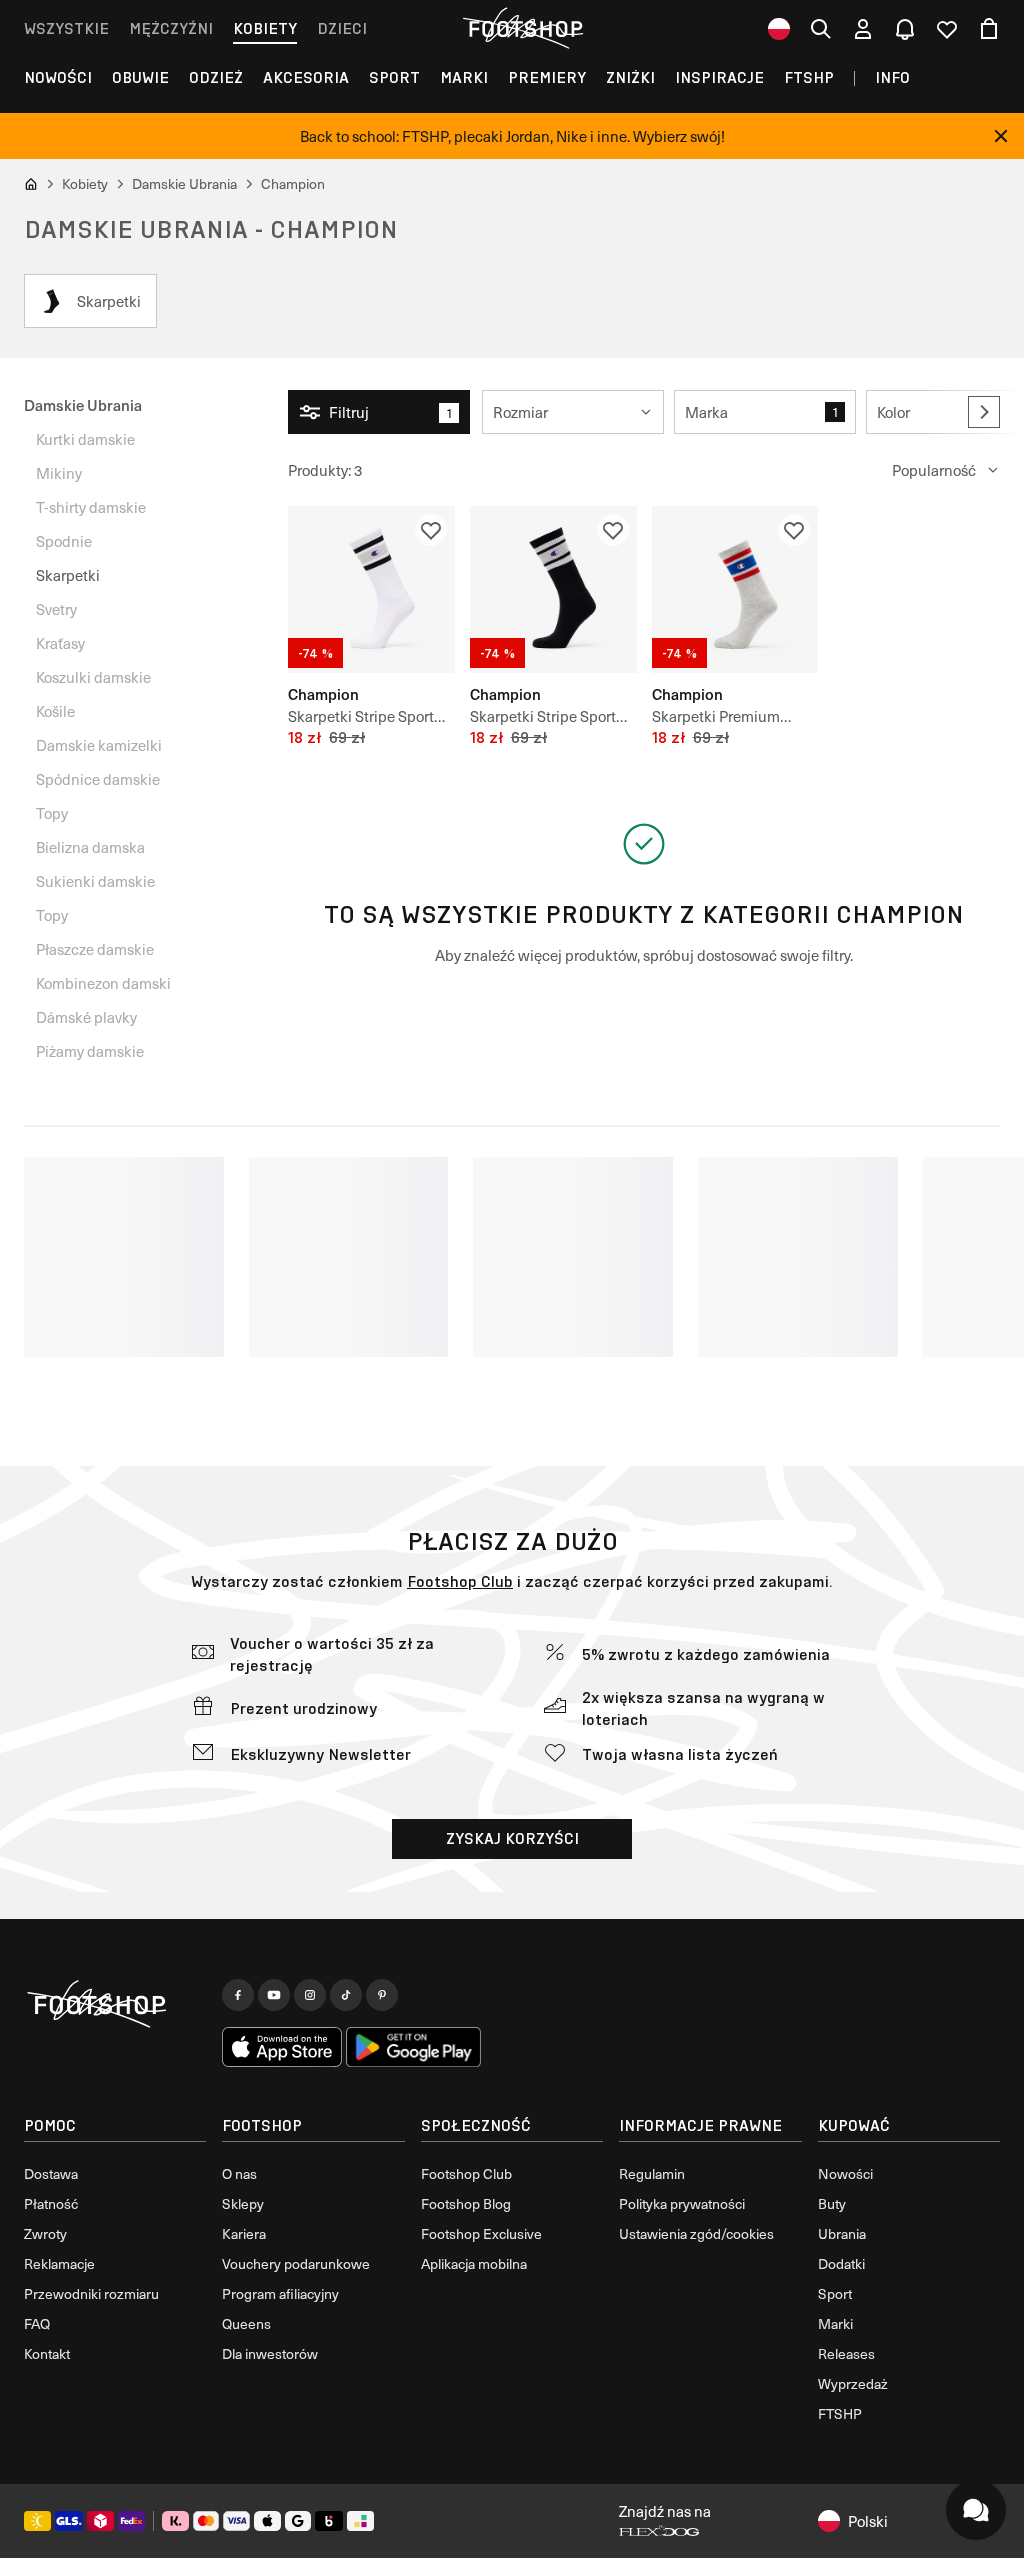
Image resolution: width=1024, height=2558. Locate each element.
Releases (846, 2353)
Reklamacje (59, 2263)
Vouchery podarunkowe (296, 2263)
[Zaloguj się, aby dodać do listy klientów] (431, 530)
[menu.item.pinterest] (382, 1995)
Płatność (51, 2203)
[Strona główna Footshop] (525, 29)
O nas (239, 2173)
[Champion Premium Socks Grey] (735, 589)
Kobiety (265, 28)
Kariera (244, 2233)
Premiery (547, 77)
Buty (832, 2203)
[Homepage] (115, 2005)
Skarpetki (68, 575)
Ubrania (842, 2233)
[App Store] (282, 2047)
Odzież (216, 77)
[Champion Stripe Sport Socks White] (371, 589)
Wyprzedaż (853, 2383)
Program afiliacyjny (280, 2293)
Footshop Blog (466, 2203)
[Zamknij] (1001, 136)
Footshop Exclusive (481, 2233)
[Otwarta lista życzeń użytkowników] (947, 29)
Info (892, 77)
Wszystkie (66, 28)
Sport (394, 77)
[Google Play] (413, 2047)
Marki (464, 77)
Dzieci (342, 28)
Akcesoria (306, 77)
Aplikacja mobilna (474, 2263)
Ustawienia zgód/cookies (696, 2233)
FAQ (37, 2323)
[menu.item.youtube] (274, 1995)
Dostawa (51, 2173)
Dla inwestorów (270, 2353)
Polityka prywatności (682, 2203)
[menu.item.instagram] (310, 1995)
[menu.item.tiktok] (346, 1995)
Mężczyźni (171, 28)
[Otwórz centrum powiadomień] (905, 29)
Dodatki (841, 2263)
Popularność (934, 470)
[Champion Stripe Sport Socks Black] (553, 589)
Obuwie (140, 77)
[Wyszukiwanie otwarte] (821, 29)
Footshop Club (460, 1581)
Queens (246, 2323)
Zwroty (45, 2233)
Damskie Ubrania (83, 404)
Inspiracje (719, 77)
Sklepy (243, 2203)
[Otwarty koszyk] (989, 29)
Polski (868, 2521)
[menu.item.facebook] (238, 1995)
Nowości (58, 77)
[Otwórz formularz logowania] (863, 29)
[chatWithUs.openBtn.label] (976, 2510)
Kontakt (47, 2353)
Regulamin (652, 2173)
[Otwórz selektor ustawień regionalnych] (779, 29)
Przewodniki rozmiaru (91, 2293)
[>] (984, 412)
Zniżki (630, 77)
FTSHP (809, 77)
